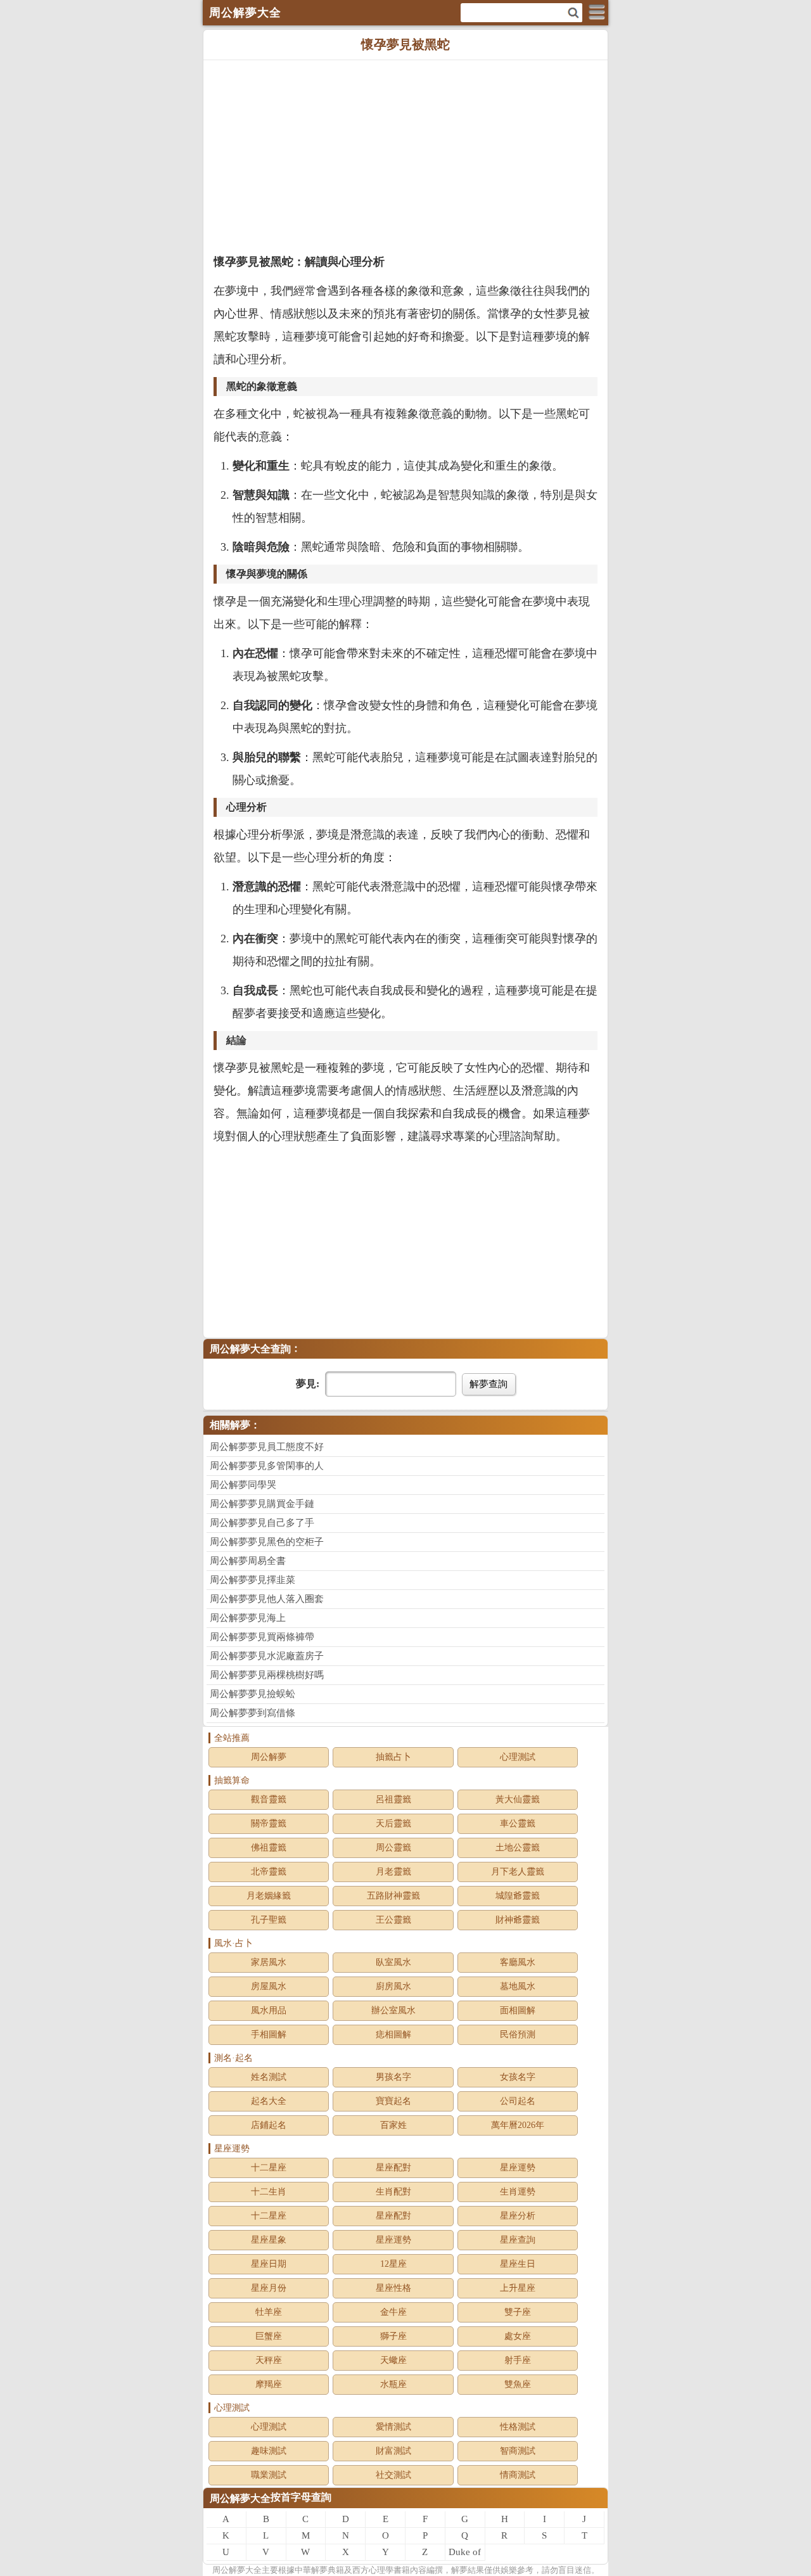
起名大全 (269, 2101)
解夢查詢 (489, 1384)
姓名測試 (269, 2077)
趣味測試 (269, 2451)
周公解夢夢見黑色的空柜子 (267, 1542)
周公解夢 (269, 1757)
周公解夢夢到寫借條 (252, 1713)
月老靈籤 (393, 1872)
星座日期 (269, 2264)
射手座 (518, 2360)
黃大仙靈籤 (518, 1799)
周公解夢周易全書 (248, 1561)
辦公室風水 (393, 2010)
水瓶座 (393, 2384)
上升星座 (518, 2288)
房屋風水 (269, 1986)
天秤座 (269, 2360)
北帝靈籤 (269, 1872)
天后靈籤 (393, 1823)
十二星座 (269, 2168)
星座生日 (518, 2264)
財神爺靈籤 (518, 1920)
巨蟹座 (269, 2336)
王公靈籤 (393, 1920)
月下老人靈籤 (518, 1872)
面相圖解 (518, 2010)
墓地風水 (518, 1986)
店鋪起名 (269, 2125)
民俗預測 (518, 2035)
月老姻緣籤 (269, 1896)
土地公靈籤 (518, 1848)
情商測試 (518, 2475)
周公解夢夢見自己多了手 (262, 1523)
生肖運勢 (518, 2192)
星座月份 (269, 2288)
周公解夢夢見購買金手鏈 (262, 1504)
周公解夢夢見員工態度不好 (267, 1447)
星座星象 (269, 2240)
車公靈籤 (518, 1823)
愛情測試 (393, 2427)
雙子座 (518, 2312)
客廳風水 (518, 1962)
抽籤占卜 (393, 1757)
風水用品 (269, 2010)
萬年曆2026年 (518, 2125)
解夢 (237, 2570)
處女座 (518, 2336)
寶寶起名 (393, 2101)
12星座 (393, 2264)
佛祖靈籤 (269, 1848)
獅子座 (393, 2336)
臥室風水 (393, 1962)
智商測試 (518, 2451)
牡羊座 (269, 2312)
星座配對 (393, 2168)
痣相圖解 (393, 2035)
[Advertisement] (405, 155)
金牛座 (393, 2312)
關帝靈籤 (269, 1823)
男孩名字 (393, 2077)
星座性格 (393, 2288)
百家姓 (393, 2125)
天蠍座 (393, 2360)
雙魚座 (518, 2384)
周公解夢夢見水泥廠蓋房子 (267, 1656)
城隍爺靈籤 (518, 1896)
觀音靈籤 (269, 1799)
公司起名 (518, 2101)
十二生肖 (269, 2192)
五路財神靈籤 (393, 1896)
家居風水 (269, 1962)
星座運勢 (518, 2168)
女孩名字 (518, 2077)
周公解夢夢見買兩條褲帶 (262, 1637)
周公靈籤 (393, 1848)
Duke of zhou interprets (465, 2554)
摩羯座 (269, 2384)
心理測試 (518, 1757)
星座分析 (518, 2216)
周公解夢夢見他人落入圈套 (267, 1599)
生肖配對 (393, 2192)
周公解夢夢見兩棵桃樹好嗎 (267, 1675)
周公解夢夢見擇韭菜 (252, 1580)
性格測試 (518, 2427)
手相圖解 (269, 2035)
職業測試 (269, 2475)
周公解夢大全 (240, 2498)
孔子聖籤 (269, 1920)
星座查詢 (518, 2240)
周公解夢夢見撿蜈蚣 (252, 1694)
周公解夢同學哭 (243, 1485)
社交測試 (393, 2475)
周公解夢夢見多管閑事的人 (267, 1466)
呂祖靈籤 (393, 1799)
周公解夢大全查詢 (250, 1349)
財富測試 (393, 2451)
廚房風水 (393, 1986)
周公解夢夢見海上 (248, 1618)
